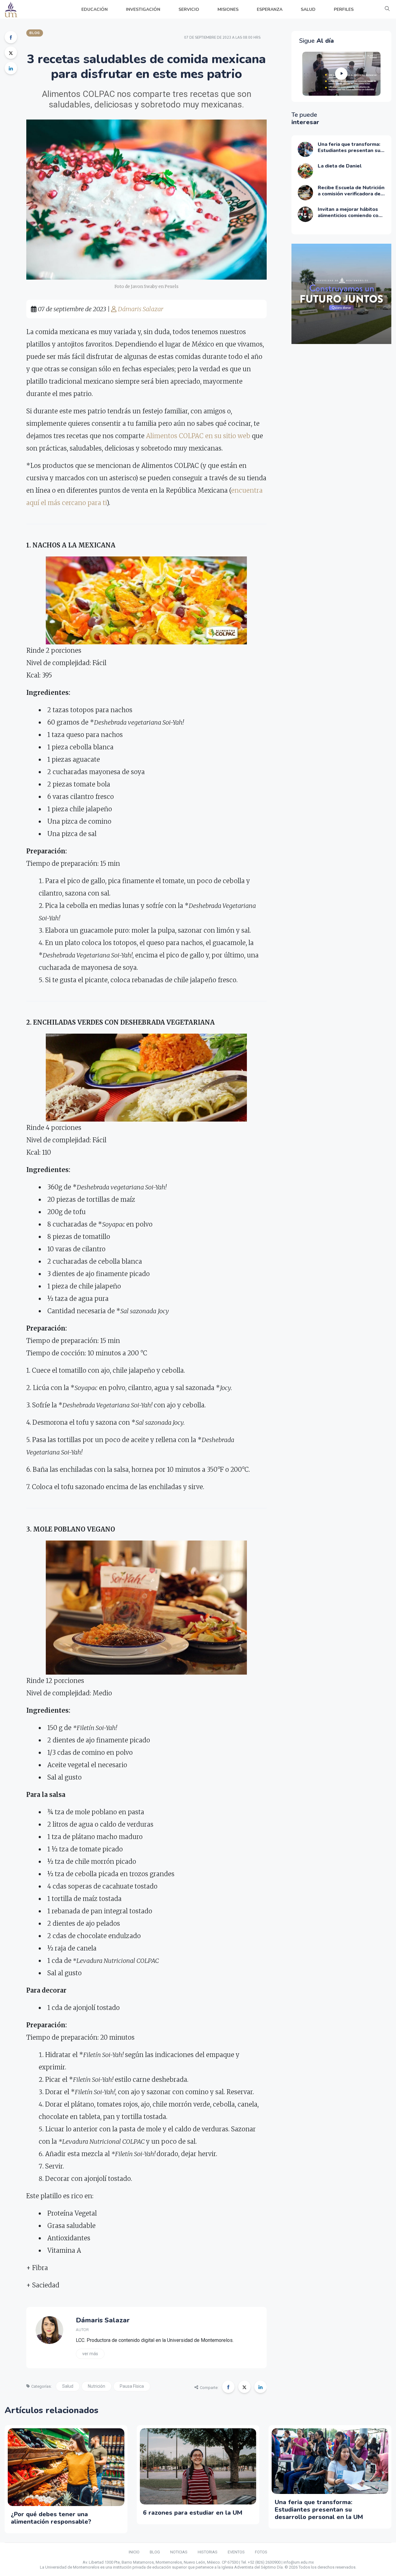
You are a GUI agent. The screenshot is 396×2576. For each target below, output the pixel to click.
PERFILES (344, 9)
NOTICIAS (179, 2552)
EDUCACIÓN (95, 9)
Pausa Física (132, 2386)
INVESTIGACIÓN (143, 9)
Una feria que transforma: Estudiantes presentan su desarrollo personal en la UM (319, 2510)
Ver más (90, 2354)
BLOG (155, 2552)
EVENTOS (236, 2552)
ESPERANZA (270, 9)
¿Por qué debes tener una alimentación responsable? (51, 2518)
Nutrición (97, 2386)
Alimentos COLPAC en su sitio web (198, 436)
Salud (68, 2386)
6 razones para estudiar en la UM (193, 2513)
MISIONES (228, 9)
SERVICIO (189, 9)
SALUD (308, 9)
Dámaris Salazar (140, 309)
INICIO (134, 2552)
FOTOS (261, 2552)
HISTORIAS (208, 2552)
